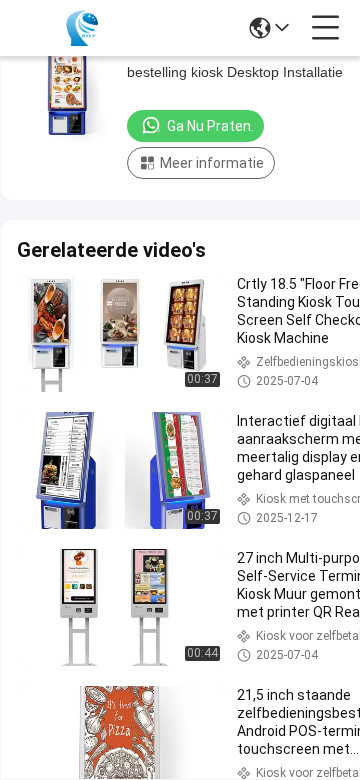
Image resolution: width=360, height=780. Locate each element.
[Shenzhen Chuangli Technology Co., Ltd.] (82, 28)
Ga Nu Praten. (210, 126)
